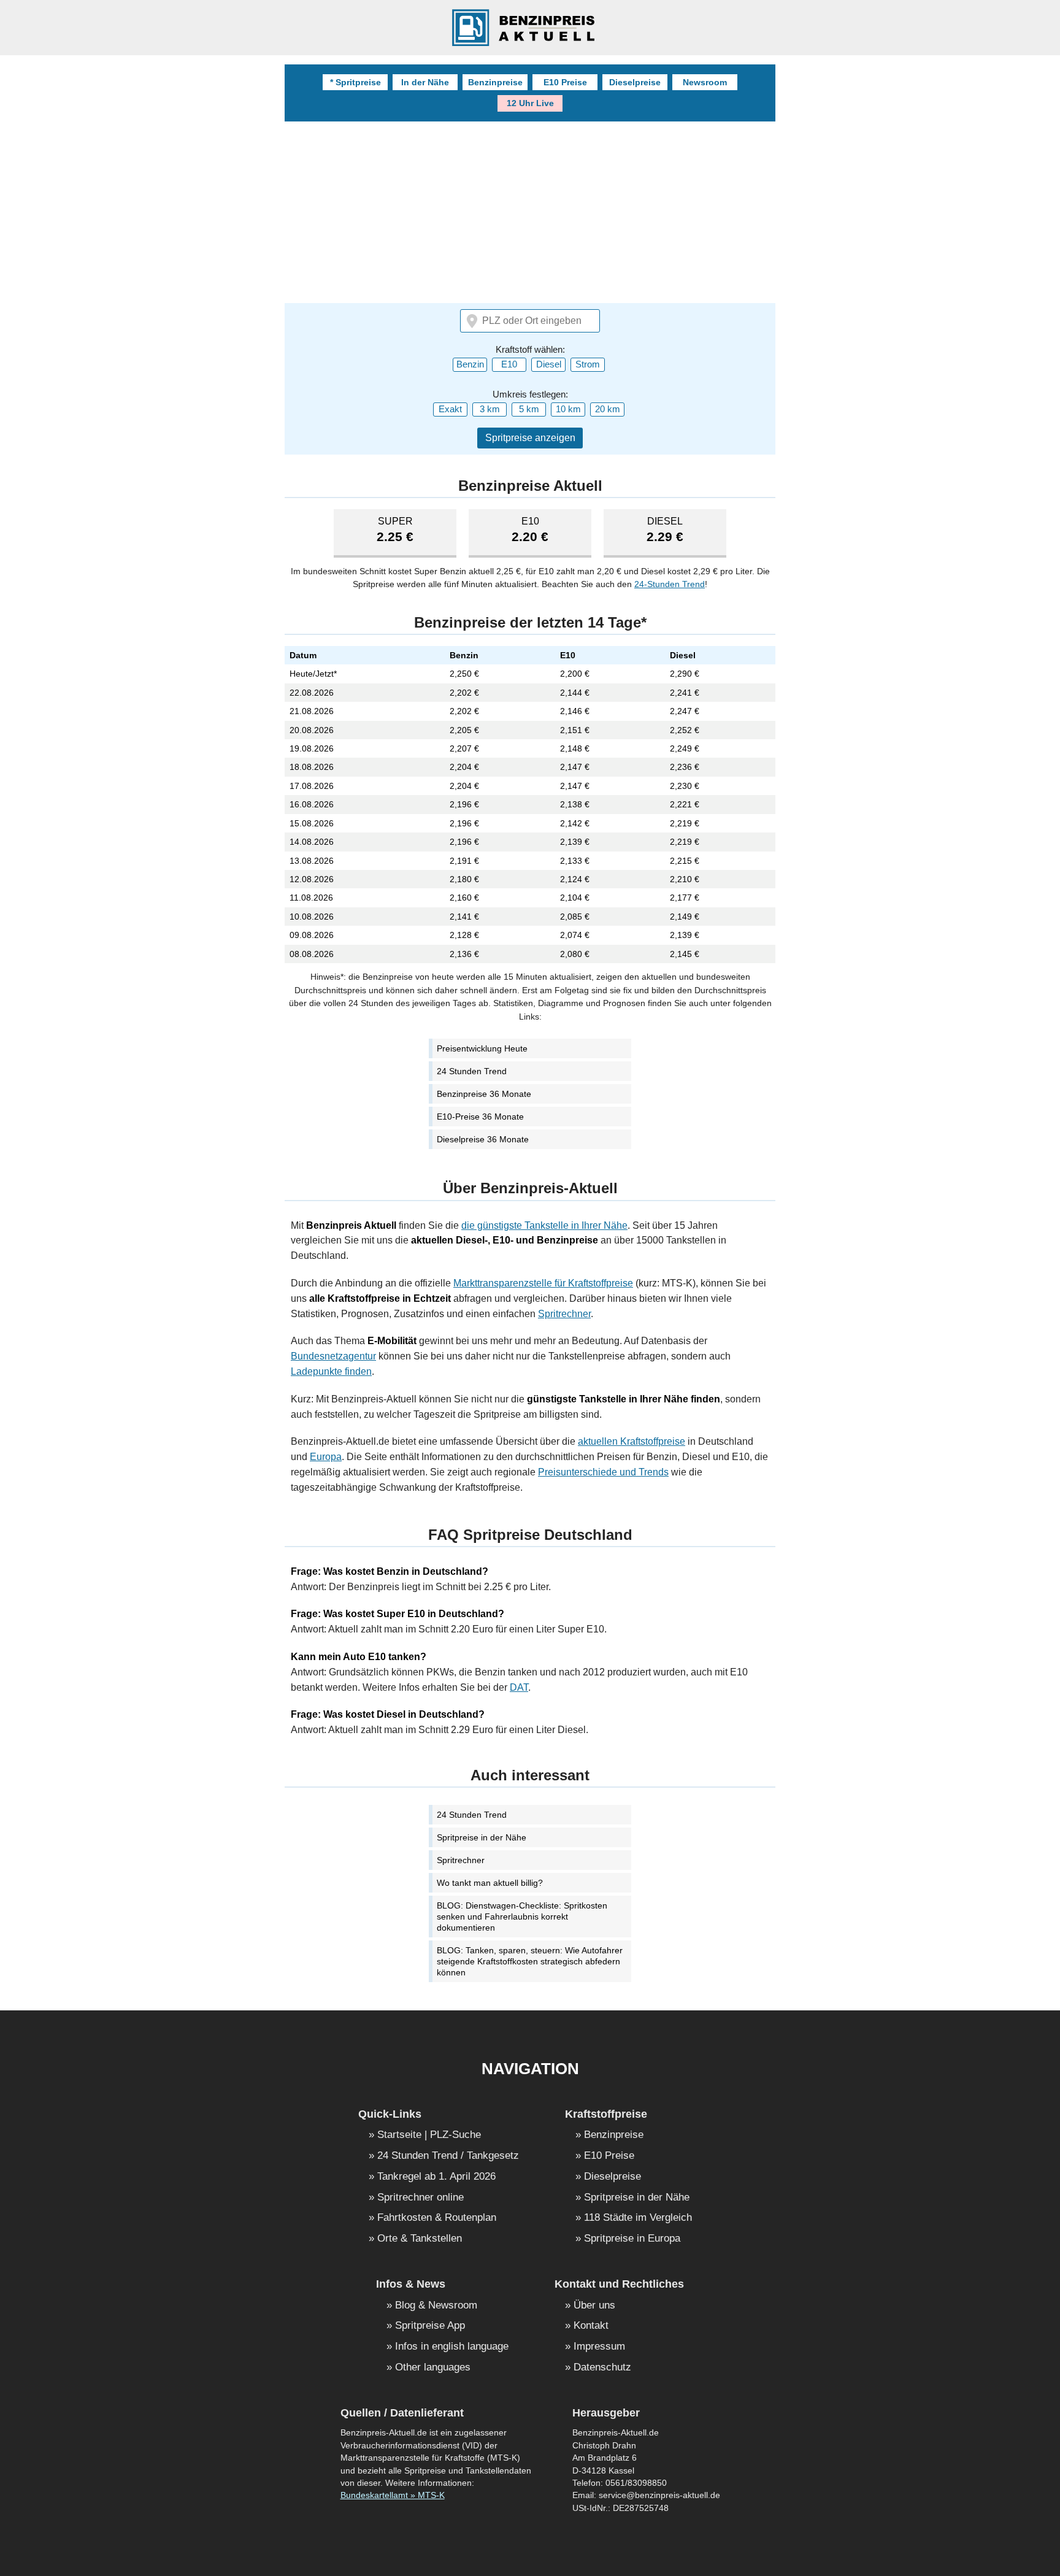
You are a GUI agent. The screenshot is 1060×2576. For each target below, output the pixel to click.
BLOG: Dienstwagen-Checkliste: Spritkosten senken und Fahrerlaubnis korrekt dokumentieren (522, 1917)
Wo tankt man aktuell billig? (490, 1883)
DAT (519, 1687)
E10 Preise (565, 82)
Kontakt (591, 2326)
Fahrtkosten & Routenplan (437, 2218)
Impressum (599, 2347)
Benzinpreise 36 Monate (484, 1094)
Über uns (594, 2306)
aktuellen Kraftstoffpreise (632, 1441)
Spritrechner (564, 1314)
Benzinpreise (495, 82)
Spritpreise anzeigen (530, 438)
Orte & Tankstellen (420, 2239)
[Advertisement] (530, 213)
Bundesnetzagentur (333, 1356)
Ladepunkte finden (331, 1371)
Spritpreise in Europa (632, 2239)
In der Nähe (425, 82)
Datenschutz (602, 2368)
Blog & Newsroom (436, 2306)
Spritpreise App (430, 2326)
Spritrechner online (421, 2198)
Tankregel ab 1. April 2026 (436, 2177)
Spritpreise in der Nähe (482, 1837)
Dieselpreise (635, 82)
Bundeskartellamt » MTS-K (393, 2495)
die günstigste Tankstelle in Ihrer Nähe (544, 1225)
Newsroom (705, 82)
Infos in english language (452, 2347)
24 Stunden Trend (472, 1071)
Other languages (433, 2368)
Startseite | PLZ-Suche (429, 2135)
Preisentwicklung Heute (482, 1048)
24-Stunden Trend (670, 584)
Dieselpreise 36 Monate (483, 1139)
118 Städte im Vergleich (638, 2218)
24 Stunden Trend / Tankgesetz (448, 2156)
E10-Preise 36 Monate (480, 1117)
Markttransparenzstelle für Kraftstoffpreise (543, 1283)
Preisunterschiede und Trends (603, 1472)
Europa (326, 1457)
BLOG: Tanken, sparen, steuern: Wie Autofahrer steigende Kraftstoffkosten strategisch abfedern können (530, 1961)
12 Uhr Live (530, 103)
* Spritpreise (355, 82)
